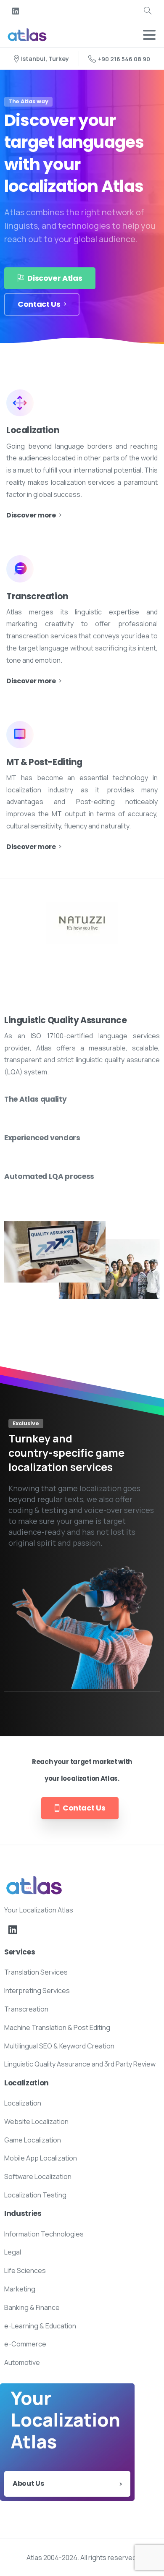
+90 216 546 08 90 (124, 59)
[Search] (148, 11)
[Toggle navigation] (149, 35)
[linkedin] (16, 11)
